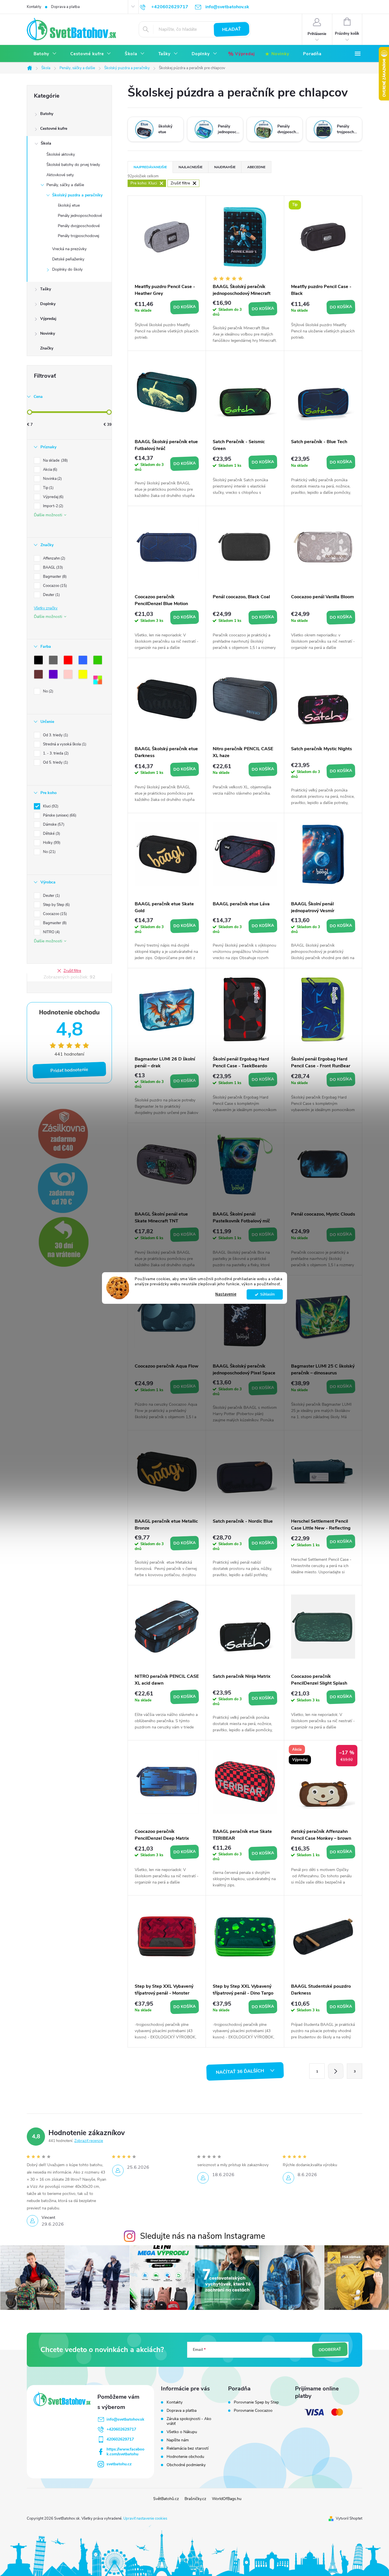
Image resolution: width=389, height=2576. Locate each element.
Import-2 (53, 506)
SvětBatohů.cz (166, 2499)
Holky (51, 843)
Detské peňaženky (68, 259)
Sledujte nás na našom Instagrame (203, 2236)
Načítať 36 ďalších (240, 2072)
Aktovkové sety (60, 175)
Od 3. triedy (55, 735)
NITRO (51, 932)
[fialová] (54, 675)
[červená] (69, 661)
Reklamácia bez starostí (188, 2448)
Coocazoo (54, 586)
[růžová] (69, 675)
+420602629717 (121, 2429)
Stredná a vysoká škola (64, 744)
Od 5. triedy (55, 762)
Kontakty (34, 7)
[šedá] (54, 661)
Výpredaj (48, 319)
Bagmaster (54, 577)
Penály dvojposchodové (79, 226)
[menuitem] (45, 54)
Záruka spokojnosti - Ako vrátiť (189, 2421)
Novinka (52, 479)
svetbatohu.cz (119, 2464)
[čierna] (40, 661)
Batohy (47, 114)
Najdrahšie (225, 167)
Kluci (50, 806)
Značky (47, 348)
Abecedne (256, 167)
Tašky (46, 289)
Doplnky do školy (67, 269)
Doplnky (48, 304)
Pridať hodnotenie (69, 1070)
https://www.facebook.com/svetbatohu (125, 2452)
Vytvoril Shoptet (349, 2519)
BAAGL (52, 568)
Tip (48, 488)
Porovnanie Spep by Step (256, 2402)
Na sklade (55, 460)
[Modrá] (84, 661)
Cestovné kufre (54, 129)
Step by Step (56, 905)
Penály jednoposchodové (80, 216)
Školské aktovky (61, 154)
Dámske (53, 825)
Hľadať (232, 29)
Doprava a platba (65, 7)
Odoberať (330, 2350)
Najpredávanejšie (150, 167)
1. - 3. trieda (55, 753)
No (48, 691)
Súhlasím (268, 1294)
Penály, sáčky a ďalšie (65, 185)
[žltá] (84, 675)
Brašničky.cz (195, 2499)
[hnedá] (40, 675)
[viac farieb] (99, 681)
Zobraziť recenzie (89, 2141)
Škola (46, 143)
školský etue (69, 205)
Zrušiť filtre (72, 971)
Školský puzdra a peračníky (77, 195)
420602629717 (120, 2439)
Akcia (50, 470)
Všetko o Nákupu (182, 2432)
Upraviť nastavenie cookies (145, 2519)
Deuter (51, 595)
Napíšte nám (178, 2440)
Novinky (48, 333)
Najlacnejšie (191, 167)
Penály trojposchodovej (78, 236)
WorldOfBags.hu (227, 2499)
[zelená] (99, 661)
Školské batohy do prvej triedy (73, 165)
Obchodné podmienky (186, 2465)
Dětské (51, 834)
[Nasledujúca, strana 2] (336, 2071)
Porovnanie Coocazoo (253, 2411)
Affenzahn (54, 558)
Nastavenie (226, 1294)
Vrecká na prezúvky (69, 249)
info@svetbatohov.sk (125, 2419)
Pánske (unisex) (59, 815)
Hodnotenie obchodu (185, 2457)
